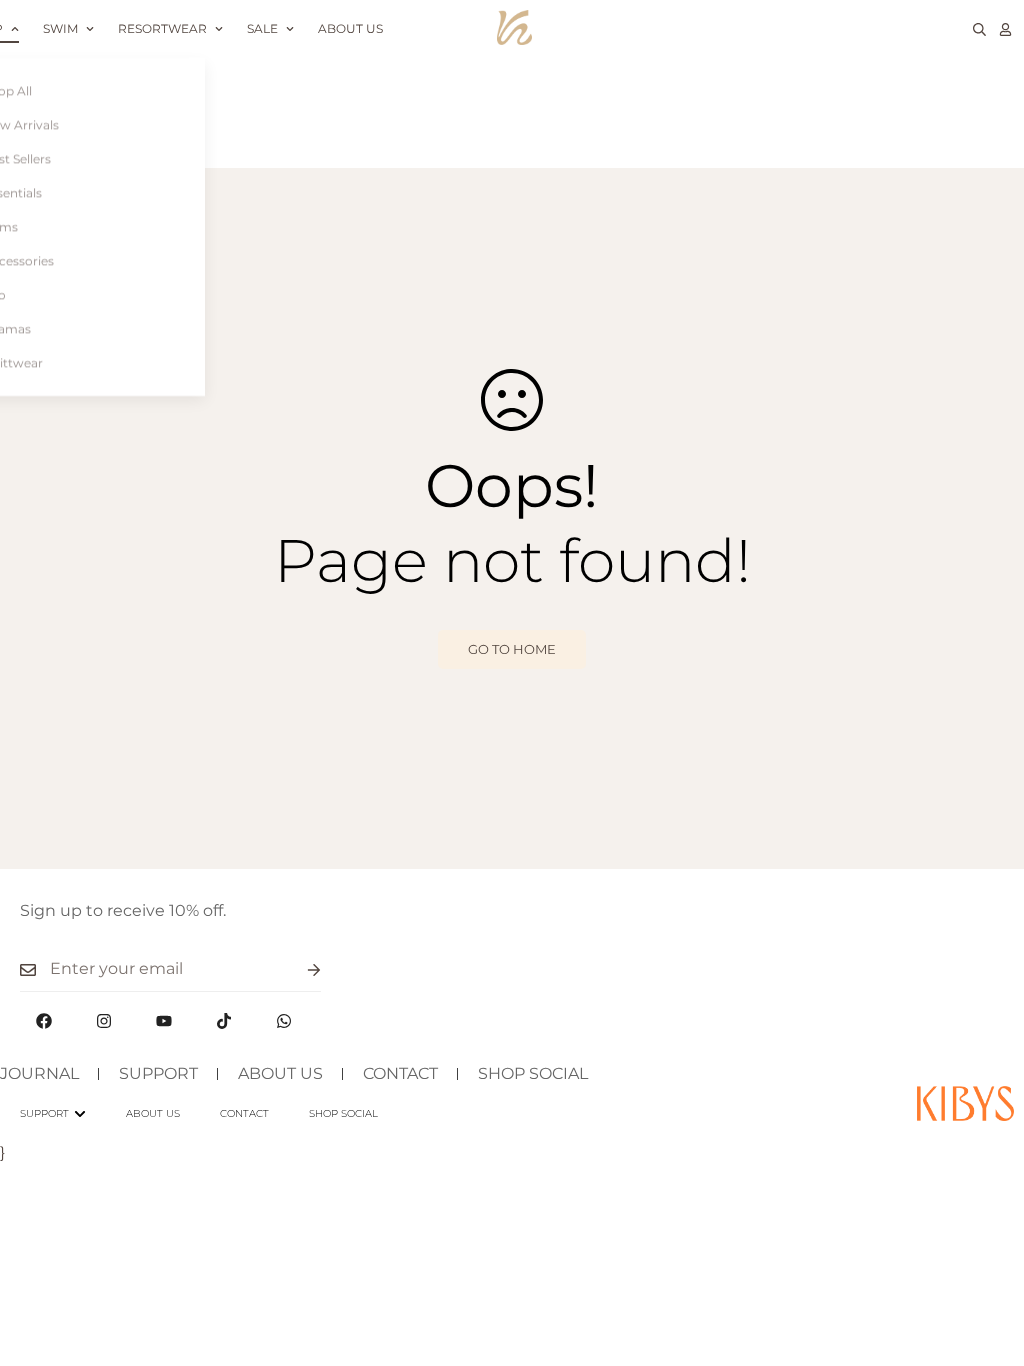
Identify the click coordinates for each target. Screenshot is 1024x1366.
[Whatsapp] (284, 1021)
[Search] (979, 29)
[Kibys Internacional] (514, 28)
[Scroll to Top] (985, 1257)
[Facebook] (44, 1021)
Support (44, 1113)
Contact (244, 1113)
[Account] (1005, 29)
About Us (350, 28)
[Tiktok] (224, 1021)
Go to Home (512, 649)
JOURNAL (39, 1073)
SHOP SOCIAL (533, 1073)
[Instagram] (104, 1021)
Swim (60, 28)
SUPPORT (158, 1073)
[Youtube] (164, 1021)
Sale (262, 28)
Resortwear (162, 28)
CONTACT (400, 1073)
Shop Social (343, 1113)
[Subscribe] (298, 969)
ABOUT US (280, 1073)
